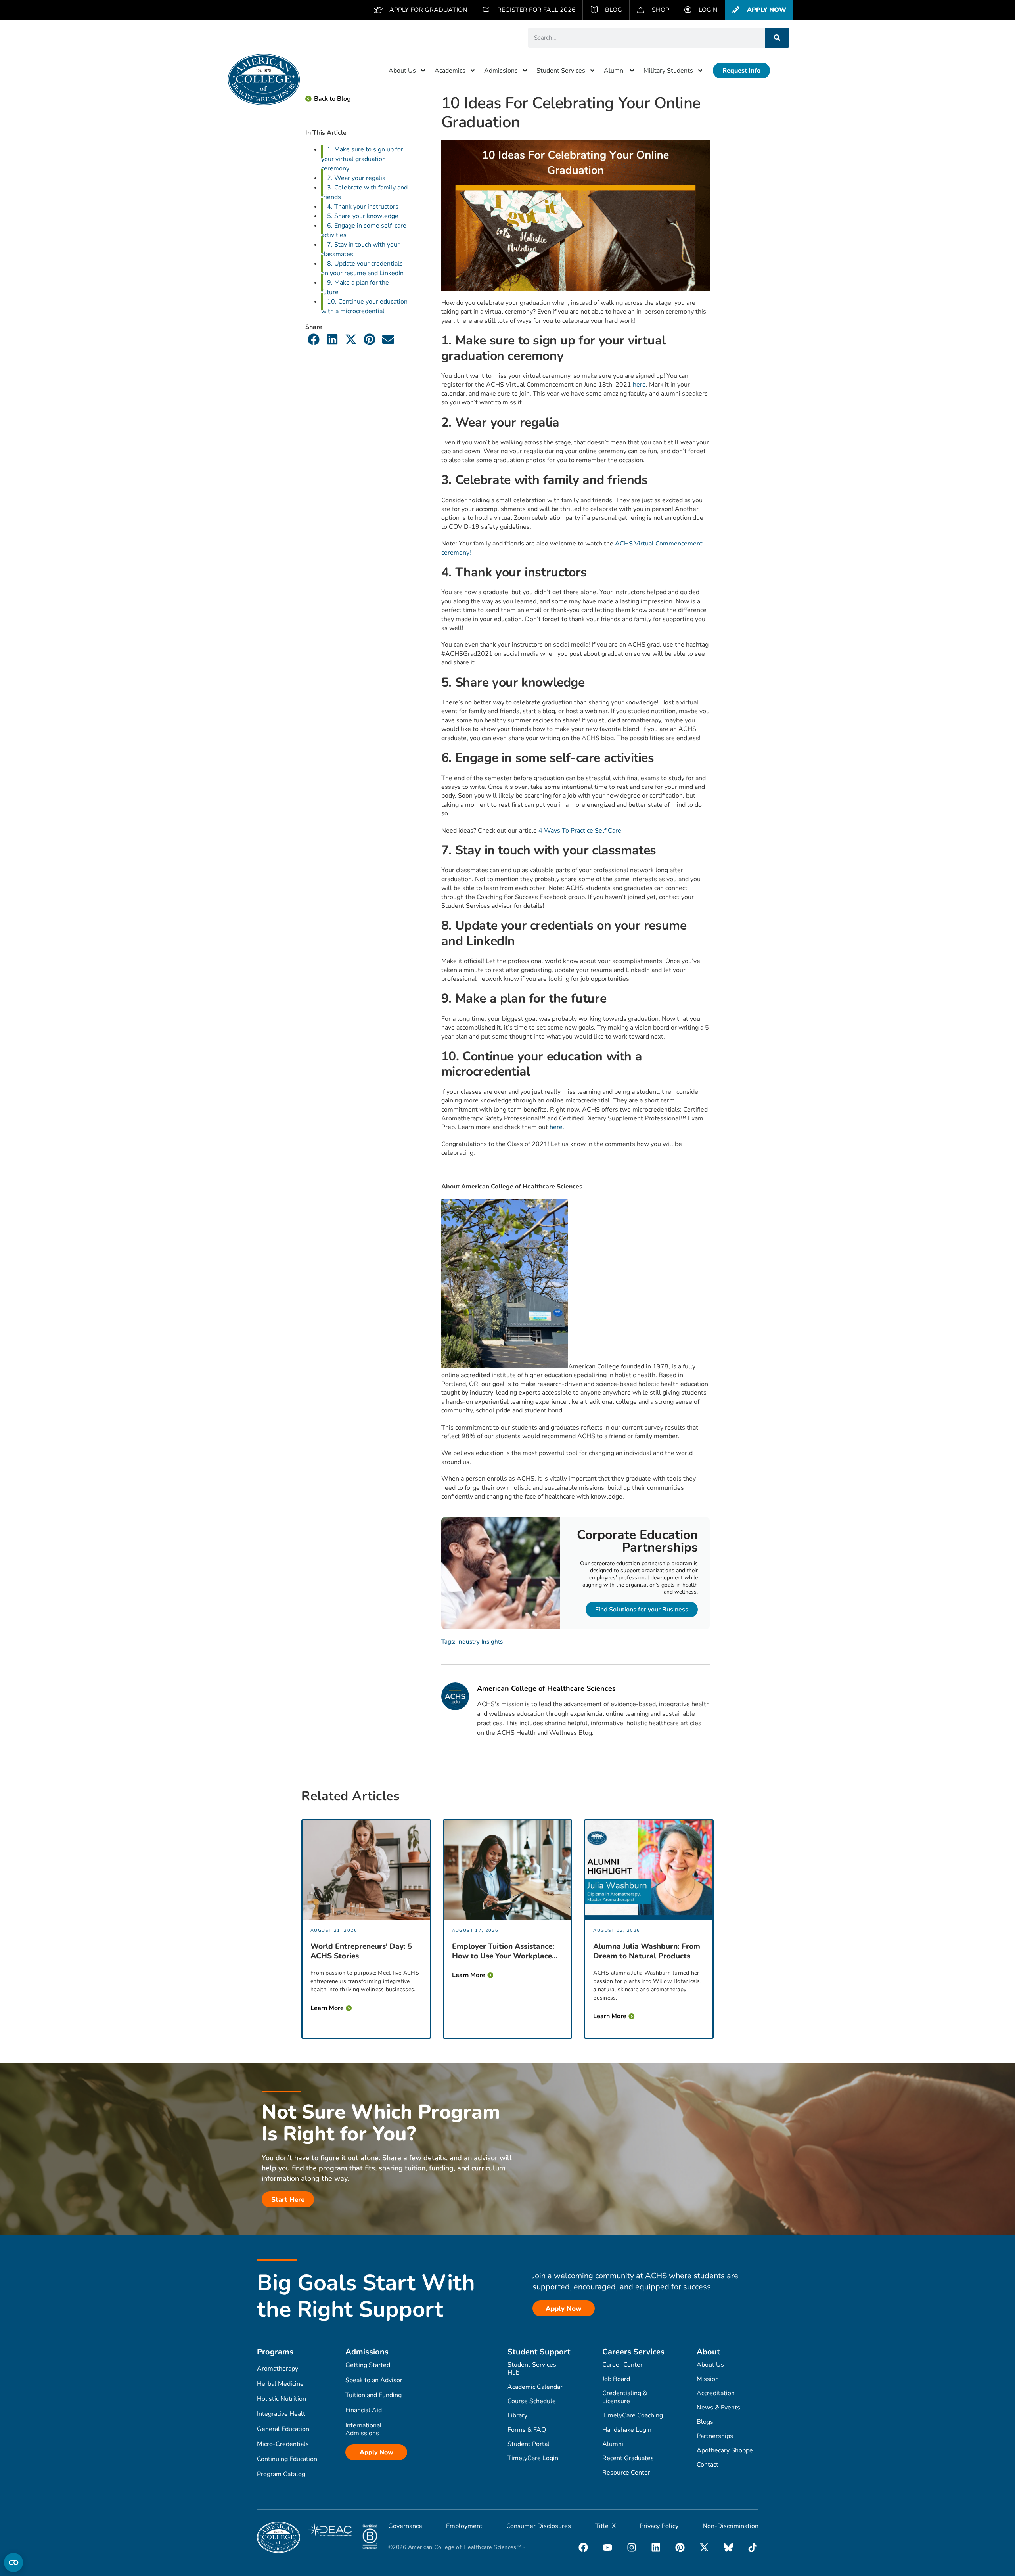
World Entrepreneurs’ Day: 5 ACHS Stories (361, 1951)
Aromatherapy (278, 2369)
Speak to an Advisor (374, 2380)
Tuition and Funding (373, 2395)
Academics (450, 71)
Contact (708, 2465)
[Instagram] (632, 2547)
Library (517, 2415)
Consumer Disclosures (539, 2526)
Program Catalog (281, 2474)
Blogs (705, 2422)
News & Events (718, 2408)
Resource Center (626, 2473)
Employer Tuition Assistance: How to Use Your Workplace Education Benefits (503, 1951)
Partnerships (715, 2436)
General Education (283, 2429)
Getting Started (368, 2365)
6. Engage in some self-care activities (364, 230)
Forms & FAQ (527, 2430)
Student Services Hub (532, 2369)
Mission (708, 2379)
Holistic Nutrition (282, 2399)
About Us (402, 71)
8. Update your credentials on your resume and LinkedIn (362, 268)
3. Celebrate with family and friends (364, 192)
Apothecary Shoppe (725, 2450)
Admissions (501, 71)
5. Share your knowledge (363, 216)
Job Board (616, 2379)
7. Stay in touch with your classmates (360, 249)
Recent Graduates (628, 2458)
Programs (275, 2352)
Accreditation (716, 2393)
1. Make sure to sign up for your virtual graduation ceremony (362, 159)
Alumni (614, 71)
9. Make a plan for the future (355, 287)
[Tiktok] (753, 2547)
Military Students (668, 71)
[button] (314, 339)
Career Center (622, 2365)
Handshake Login (627, 2430)
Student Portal (529, 2444)
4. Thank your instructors (363, 207)
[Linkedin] (656, 2547)
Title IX (605, 2526)
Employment (464, 2526)
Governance (405, 2526)
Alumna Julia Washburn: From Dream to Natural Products (647, 1951)
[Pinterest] (680, 2547)
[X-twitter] (704, 2547)
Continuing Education (287, 2459)
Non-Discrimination (731, 2526)
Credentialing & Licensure (625, 2397)
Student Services (561, 71)
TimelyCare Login (533, 2458)
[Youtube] (607, 2547)
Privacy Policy (659, 2526)
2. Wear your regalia (356, 178)
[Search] (777, 38)
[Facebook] (583, 2547)
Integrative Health (283, 2414)
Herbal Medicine (280, 2384)
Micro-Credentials (283, 2444)
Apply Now (376, 2452)
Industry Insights (480, 1642)
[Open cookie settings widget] (13, 2563)
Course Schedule (532, 2401)
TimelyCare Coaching (633, 2415)
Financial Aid (364, 2410)
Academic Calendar (535, 2387)
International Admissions (364, 2429)
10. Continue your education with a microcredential (364, 306)
